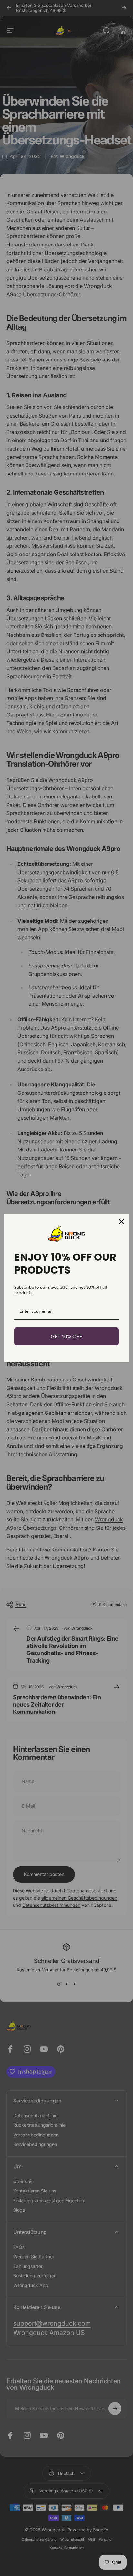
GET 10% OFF (66, 1336)
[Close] (121, 1222)
